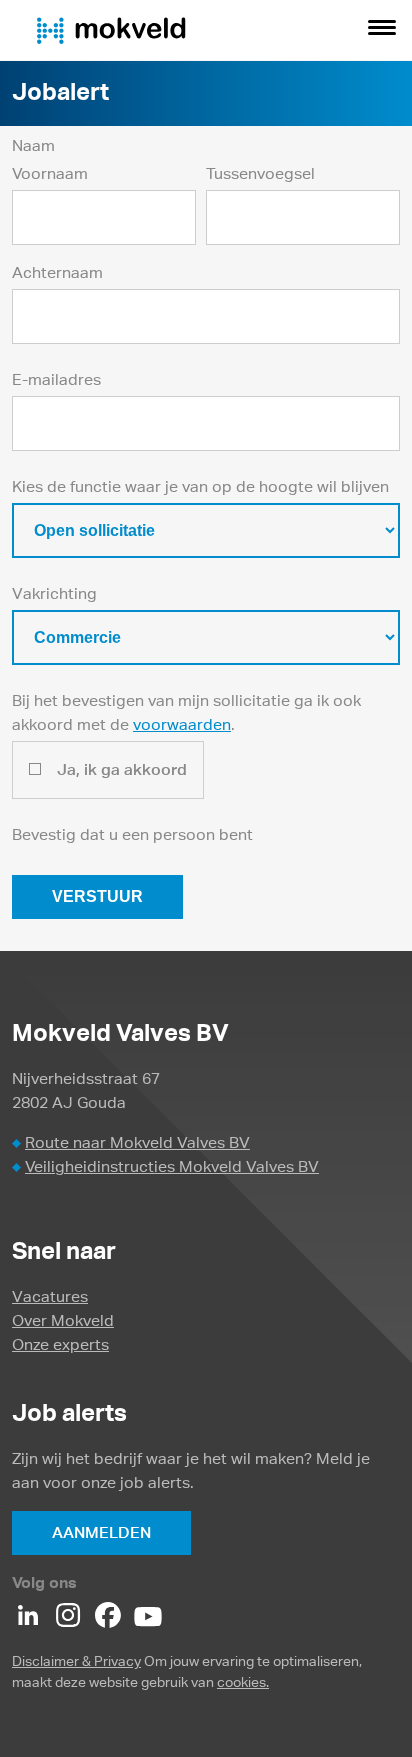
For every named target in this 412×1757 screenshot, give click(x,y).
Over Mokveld (63, 1320)
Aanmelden (101, 1532)
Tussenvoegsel (260, 173)
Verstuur (97, 896)
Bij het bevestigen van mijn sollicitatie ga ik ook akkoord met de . (186, 712)
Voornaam (50, 173)
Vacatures (50, 1296)
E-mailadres (56, 379)
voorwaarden (182, 724)
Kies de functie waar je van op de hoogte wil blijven (200, 486)
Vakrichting (54, 593)
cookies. (243, 1682)
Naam (33, 145)
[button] (382, 30)
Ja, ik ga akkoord (122, 769)
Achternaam (57, 272)
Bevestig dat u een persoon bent (132, 834)
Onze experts (60, 1344)
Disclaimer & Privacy (76, 1661)
